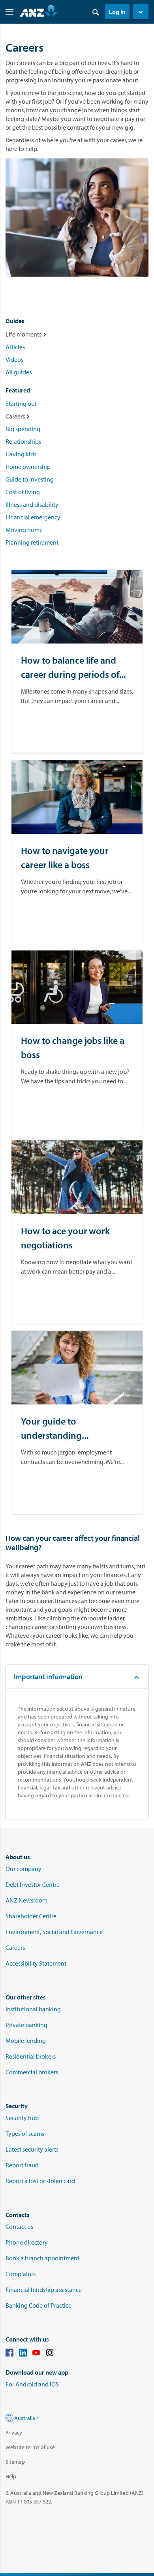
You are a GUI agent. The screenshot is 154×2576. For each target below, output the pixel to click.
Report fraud (22, 2165)
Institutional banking (33, 2009)
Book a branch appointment (42, 2258)
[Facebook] (9, 2354)
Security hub (22, 2118)
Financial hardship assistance (44, 2290)
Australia (25, 2418)
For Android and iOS (32, 2384)
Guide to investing (30, 479)
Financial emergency (33, 517)
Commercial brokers (32, 2072)
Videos (14, 359)
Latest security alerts (32, 2149)
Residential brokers (31, 2056)
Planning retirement (32, 542)
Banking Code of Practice (38, 2305)
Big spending (23, 429)
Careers (15, 1947)
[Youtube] (36, 2354)
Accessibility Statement (36, 1963)
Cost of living (23, 492)
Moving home (24, 530)
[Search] (96, 12)
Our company (23, 1869)
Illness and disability (32, 504)
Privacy (14, 2433)
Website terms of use (30, 2447)
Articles (15, 347)
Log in (117, 12)
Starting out (21, 404)
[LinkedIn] (23, 2354)
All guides (19, 372)
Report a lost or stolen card (40, 2181)
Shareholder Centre (31, 1916)
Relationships (23, 441)
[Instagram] (50, 2354)
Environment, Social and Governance (54, 1932)
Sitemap (15, 2462)
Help (11, 2476)
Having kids (21, 454)
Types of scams (25, 2133)
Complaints (21, 2274)
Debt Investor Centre (33, 1884)
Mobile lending (26, 2040)
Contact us (19, 2226)
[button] (141, 12)
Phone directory (27, 2242)
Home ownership (28, 467)
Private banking (26, 2025)
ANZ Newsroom (26, 1900)
